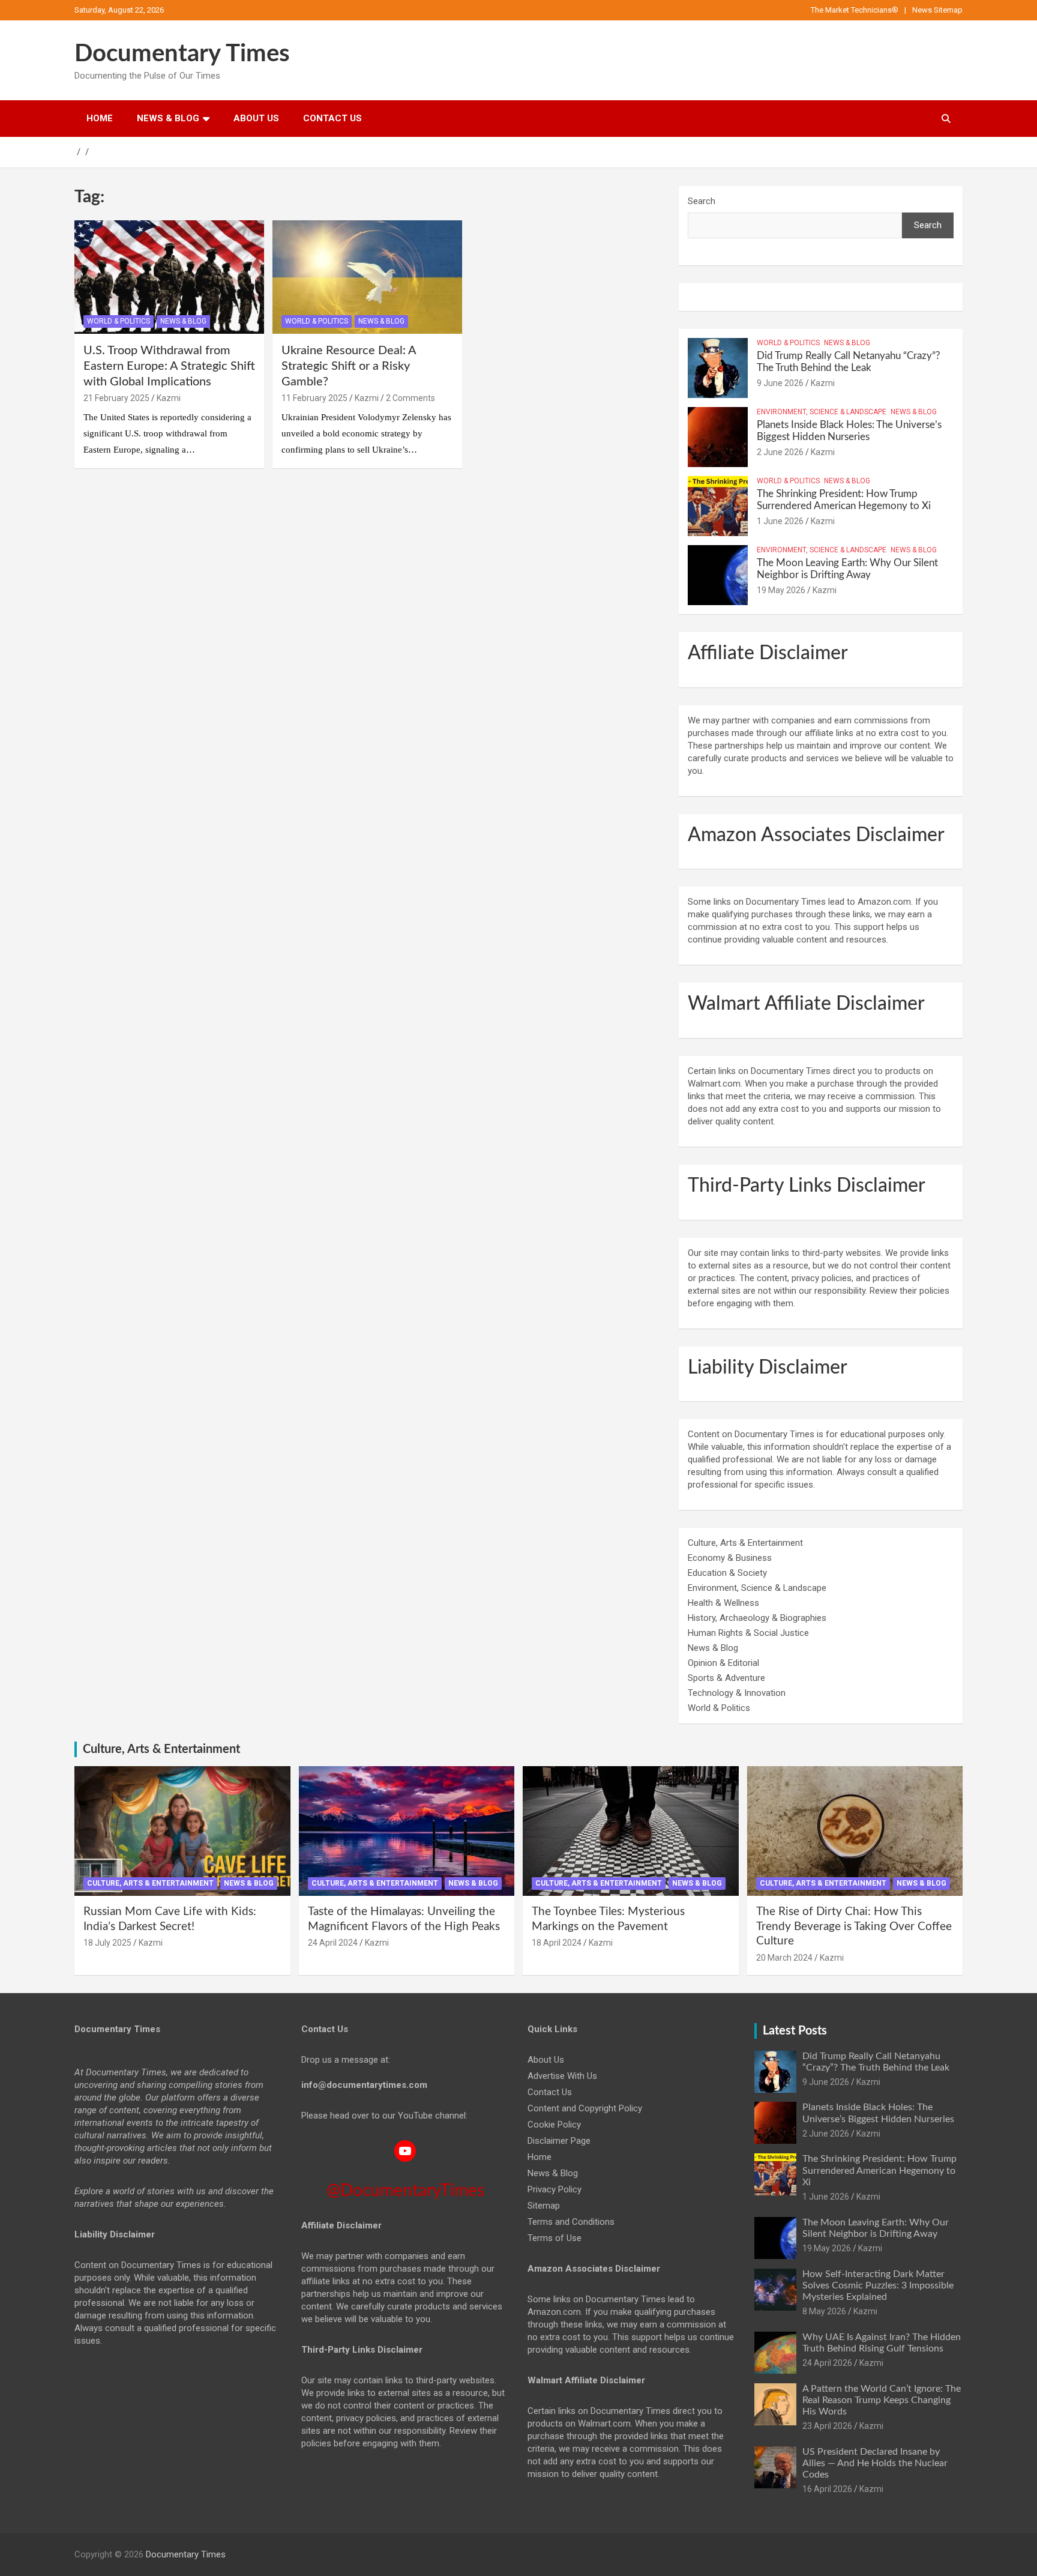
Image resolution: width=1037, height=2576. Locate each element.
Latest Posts (795, 2031)
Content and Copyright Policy (585, 2108)
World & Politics (119, 321)
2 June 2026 (780, 452)
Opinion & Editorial (723, 1663)
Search (702, 201)
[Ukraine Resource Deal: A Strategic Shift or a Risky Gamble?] (367, 277)
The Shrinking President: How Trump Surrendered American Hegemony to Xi (879, 2170)
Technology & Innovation (737, 1693)
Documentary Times (182, 54)
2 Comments (410, 398)
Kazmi (169, 398)
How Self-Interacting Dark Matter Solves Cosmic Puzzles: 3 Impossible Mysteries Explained (878, 2285)
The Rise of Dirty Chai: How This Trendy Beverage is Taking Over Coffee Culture (854, 1926)
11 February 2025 (314, 398)
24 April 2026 (827, 2363)
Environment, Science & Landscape (822, 412)
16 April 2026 (827, 2489)
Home (100, 118)
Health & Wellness (723, 1603)
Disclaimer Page (559, 2141)
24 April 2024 (333, 1943)
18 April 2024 (557, 1943)
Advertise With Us (562, 2076)
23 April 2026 (827, 2426)
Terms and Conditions (571, 2222)
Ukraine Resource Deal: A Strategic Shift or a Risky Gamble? (349, 366)
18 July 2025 (107, 1943)
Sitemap (544, 2206)
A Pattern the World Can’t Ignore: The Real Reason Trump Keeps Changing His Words (882, 2400)
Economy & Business (730, 1558)
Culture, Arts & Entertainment (745, 1543)
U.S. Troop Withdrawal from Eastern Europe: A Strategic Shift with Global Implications (169, 366)
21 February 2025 (116, 398)
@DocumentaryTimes (405, 2191)
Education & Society (727, 1573)
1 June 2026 (780, 521)
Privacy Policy (555, 2189)
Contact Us (332, 118)
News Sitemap (937, 10)
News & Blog (168, 118)
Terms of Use (555, 2238)
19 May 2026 (781, 590)
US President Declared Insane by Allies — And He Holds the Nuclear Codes (875, 2463)
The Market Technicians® (855, 10)
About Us (256, 118)
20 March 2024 (784, 1958)
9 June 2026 (780, 383)
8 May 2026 (824, 2311)
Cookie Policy (554, 2125)
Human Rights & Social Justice (748, 1633)
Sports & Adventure (726, 1678)
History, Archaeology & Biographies (757, 1618)
